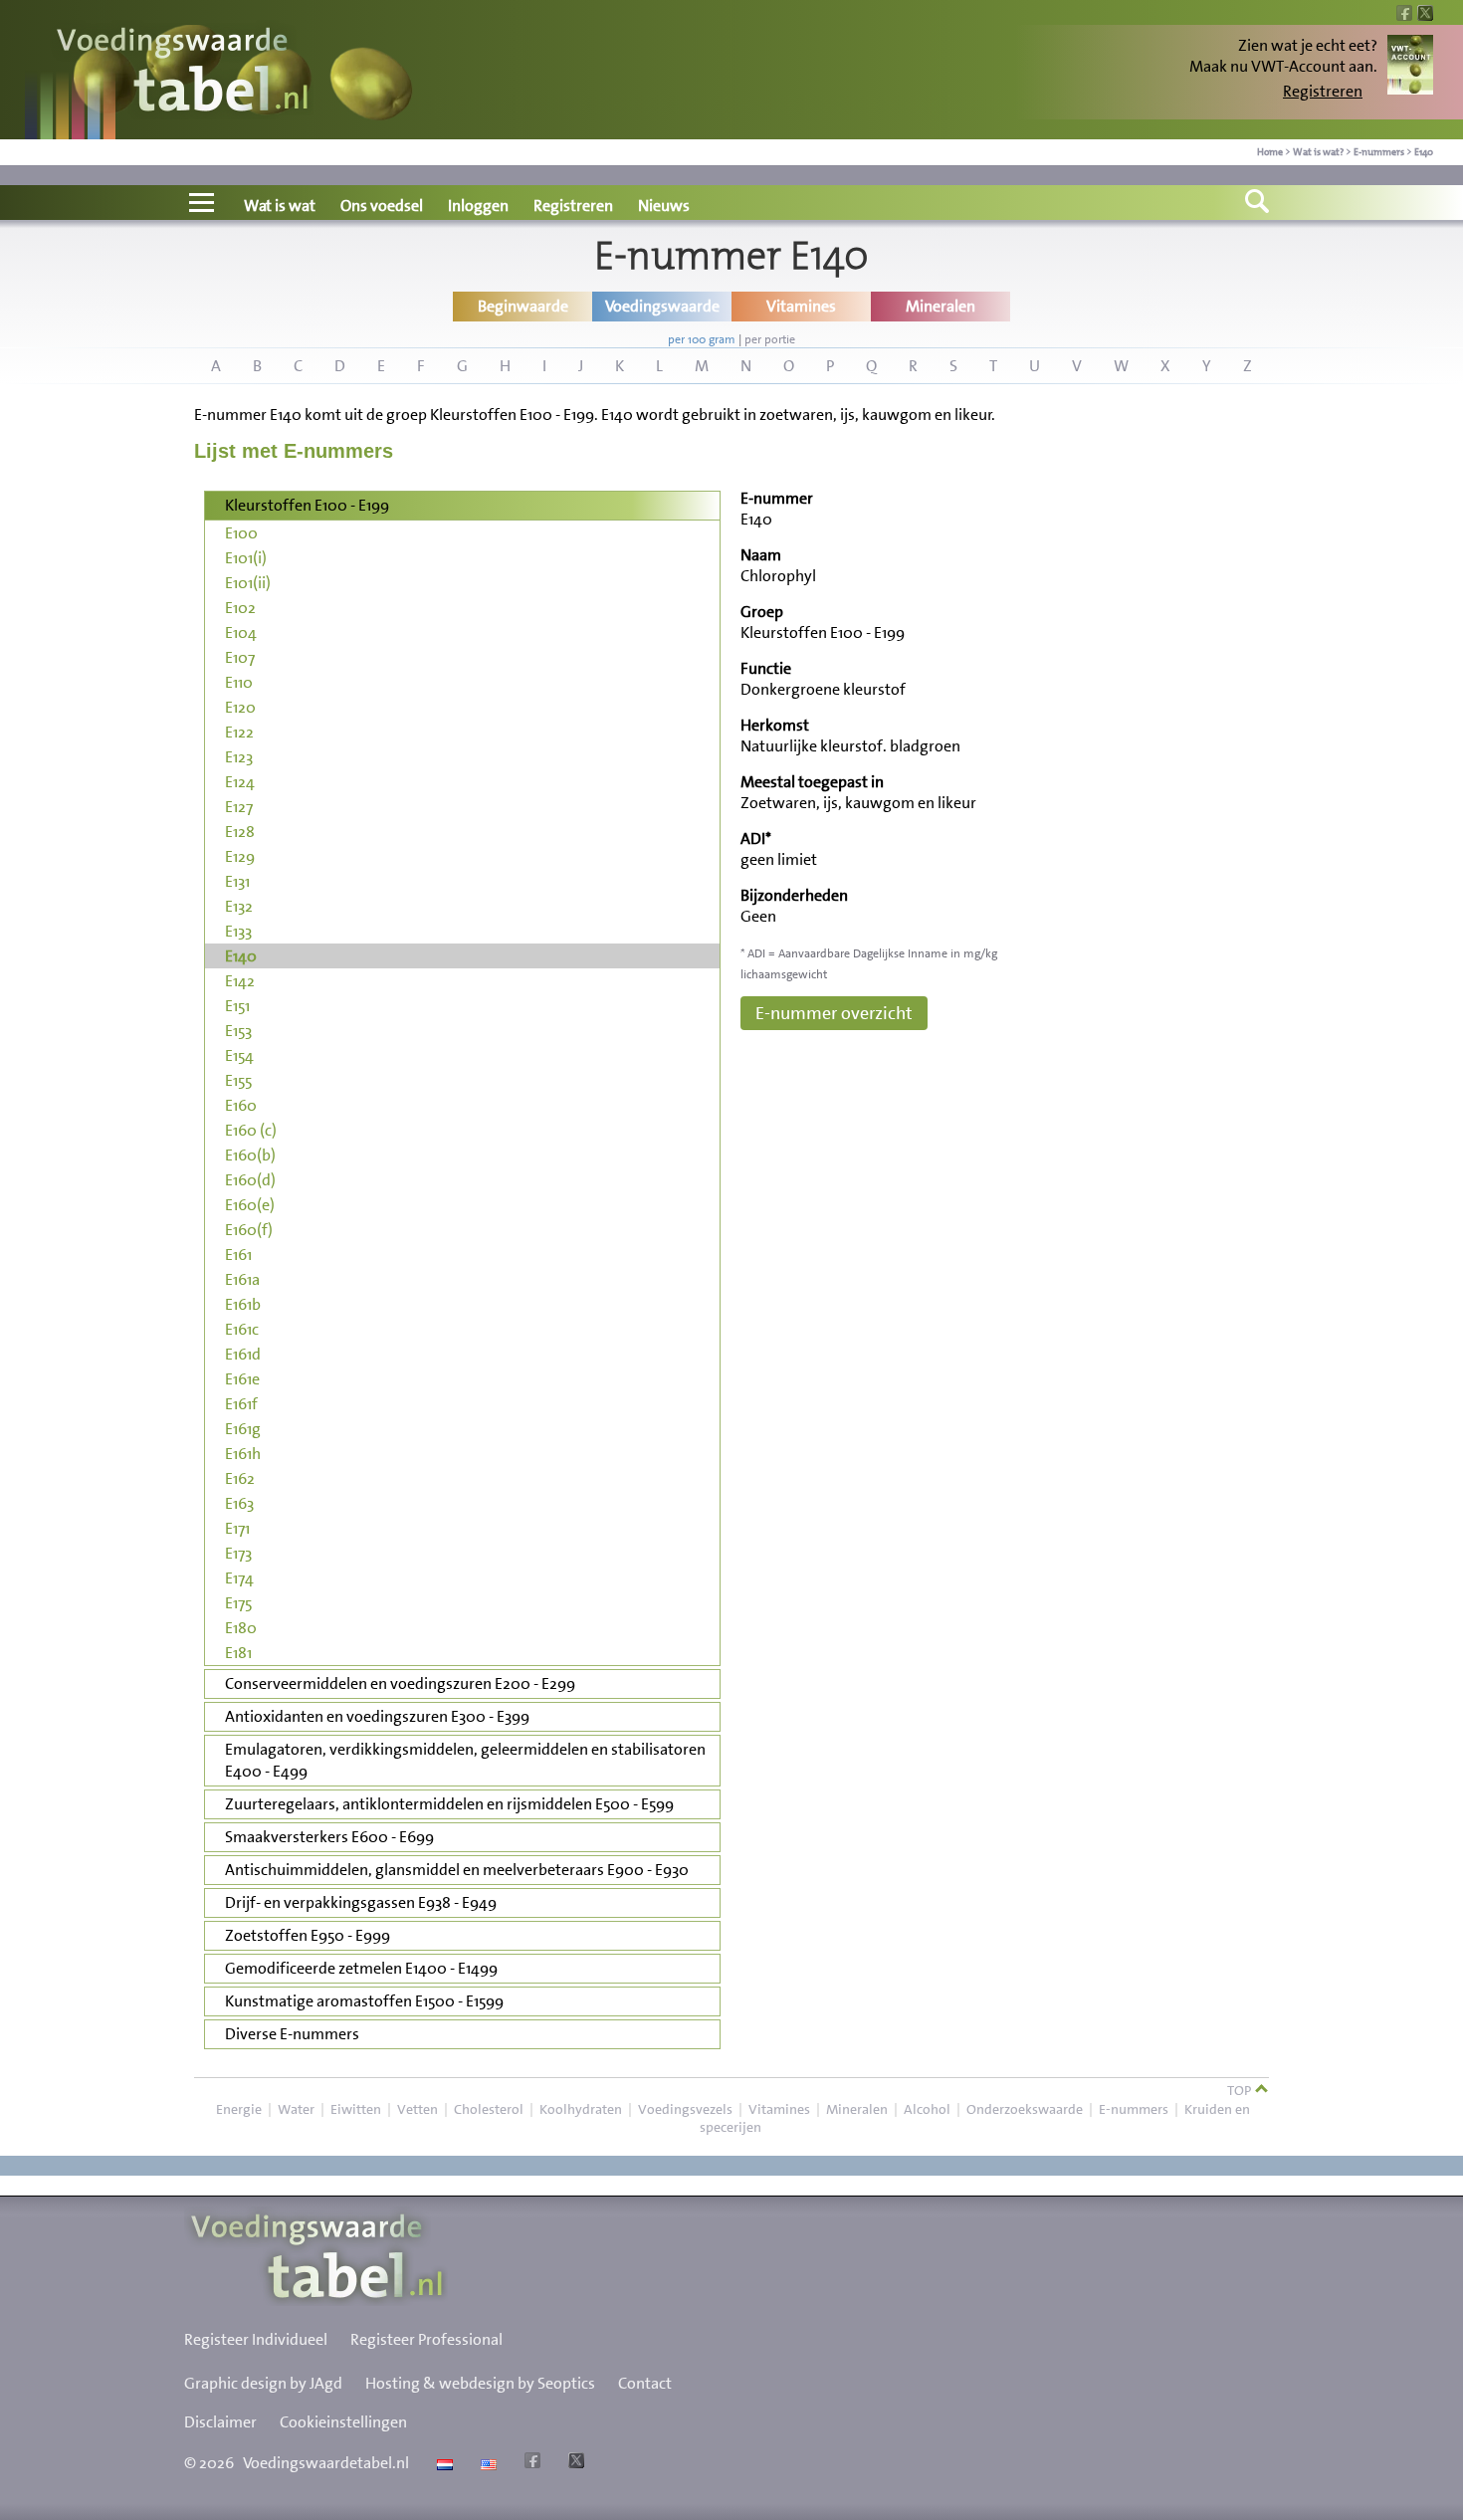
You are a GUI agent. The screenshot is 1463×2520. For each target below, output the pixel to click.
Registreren (1323, 91)
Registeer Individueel (256, 2339)
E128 (240, 832)
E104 (241, 632)
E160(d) (250, 1180)
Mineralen (857, 2109)
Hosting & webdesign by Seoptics (480, 2383)
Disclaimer (220, 2422)
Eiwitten (356, 2109)
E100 (241, 533)
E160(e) (250, 1205)
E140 (1424, 152)
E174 (239, 1578)
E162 (240, 1478)
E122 (239, 732)
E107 (240, 657)
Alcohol (927, 2109)
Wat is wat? (1318, 152)
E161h (243, 1454)
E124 (240, 782)
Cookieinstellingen (343, 2422)
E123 (239, 757)
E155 (238, 1080)
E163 (239, 1503)
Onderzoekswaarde (1025, 2109)
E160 (241, 1105)
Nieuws (664, 206)
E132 (239, 906)
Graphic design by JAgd (263, 2383)
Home (1270, 152)
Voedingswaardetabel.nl (326, 2463)
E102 (240, 608)
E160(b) (250, 1155)
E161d (243, 1354)
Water (296, 2109)
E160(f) (249, 1230)
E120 (240, 707)
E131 (237, 881)
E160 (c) (251, 1130)
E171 (237, 1528)
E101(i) (246, 558)
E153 (238, 1031)
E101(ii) (248, 583)
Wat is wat (280, 206)
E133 (238, 931)
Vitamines (779, 2109)
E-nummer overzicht (834, 1013)
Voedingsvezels (685, 2109)
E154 (239, 1055)
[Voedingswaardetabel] (183, 72)
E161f (241, 1404)
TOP (1241, 2090)
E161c (242, 1329)
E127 (239, 807)
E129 (240, 856)
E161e (242, 1379)
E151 (237, 1006)
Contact (645, 2383)
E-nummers (1379, 152)
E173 (238, 1553)
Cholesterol (489, 2109)
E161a (242, 1279)
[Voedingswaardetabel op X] (574, 2463)
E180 (241, 1628)
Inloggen (478, 206)
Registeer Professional (426, 2339)
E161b (243, 1304)
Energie (239, 2109)
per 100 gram (702, 339)
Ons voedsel (382, 206)
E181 (238, 1653)
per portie (770, 339)
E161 (238, 1255)
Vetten (418, 2109)
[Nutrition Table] (486, 2463)
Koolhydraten (581, 2109)
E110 (239, 682)
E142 (240, 981)
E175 (238, 1603)
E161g (243, 1429)
